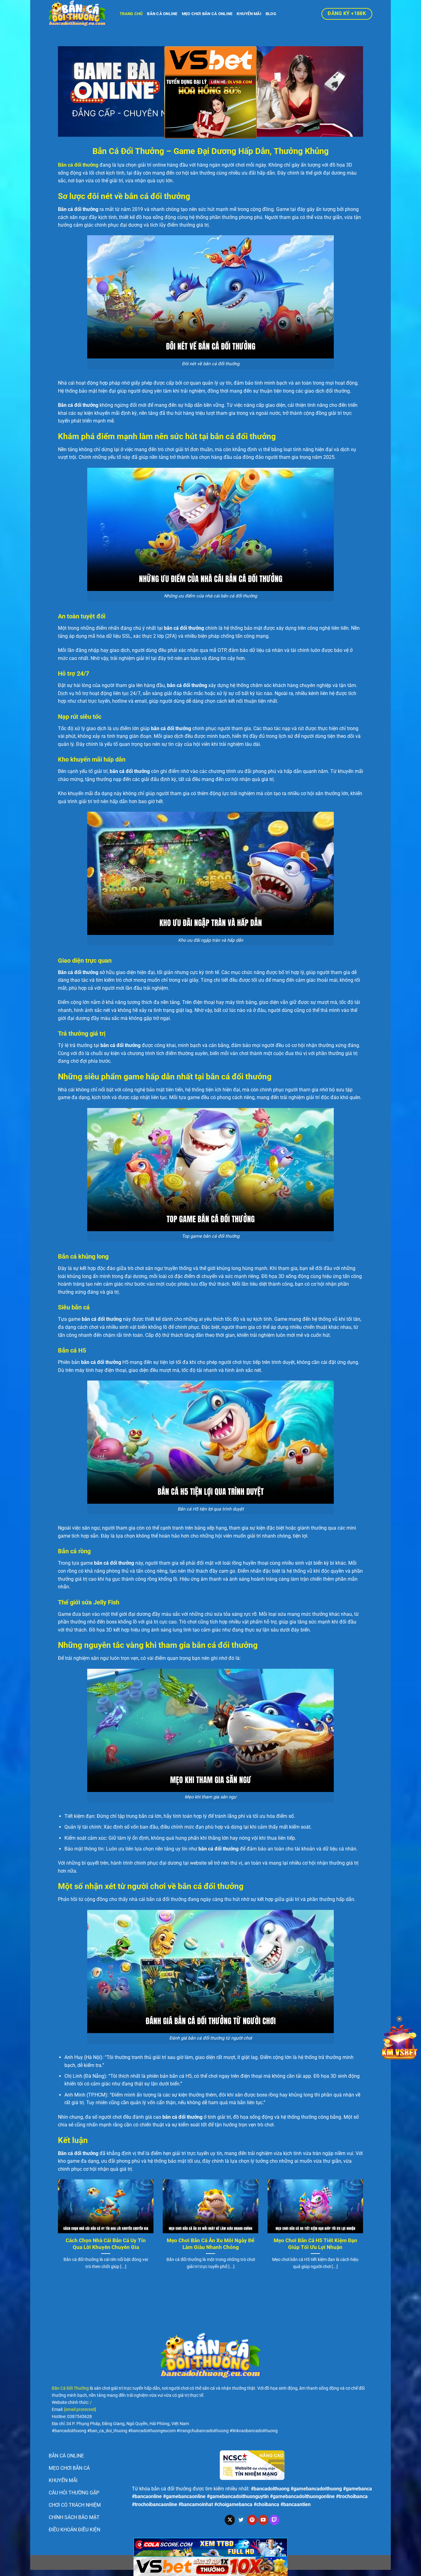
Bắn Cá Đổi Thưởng (70, 2388)
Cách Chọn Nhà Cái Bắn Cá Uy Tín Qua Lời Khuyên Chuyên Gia (106, 2244)
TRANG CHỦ (131, 14)
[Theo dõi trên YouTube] (263, 2520)
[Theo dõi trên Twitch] (274, 2520)
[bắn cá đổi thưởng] (80, 14)
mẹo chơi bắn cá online (207, 14)
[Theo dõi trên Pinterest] (252, 2520)
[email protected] (80, 2410)
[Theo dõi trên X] (230, 2520)
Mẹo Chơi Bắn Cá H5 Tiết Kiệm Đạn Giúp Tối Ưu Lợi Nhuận (315, 2244)
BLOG (271, 14)
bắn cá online (162, 14)
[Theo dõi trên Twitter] (241, 2520)
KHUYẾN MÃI (249, 14)
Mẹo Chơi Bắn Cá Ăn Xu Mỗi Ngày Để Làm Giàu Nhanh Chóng (211, 2244)
